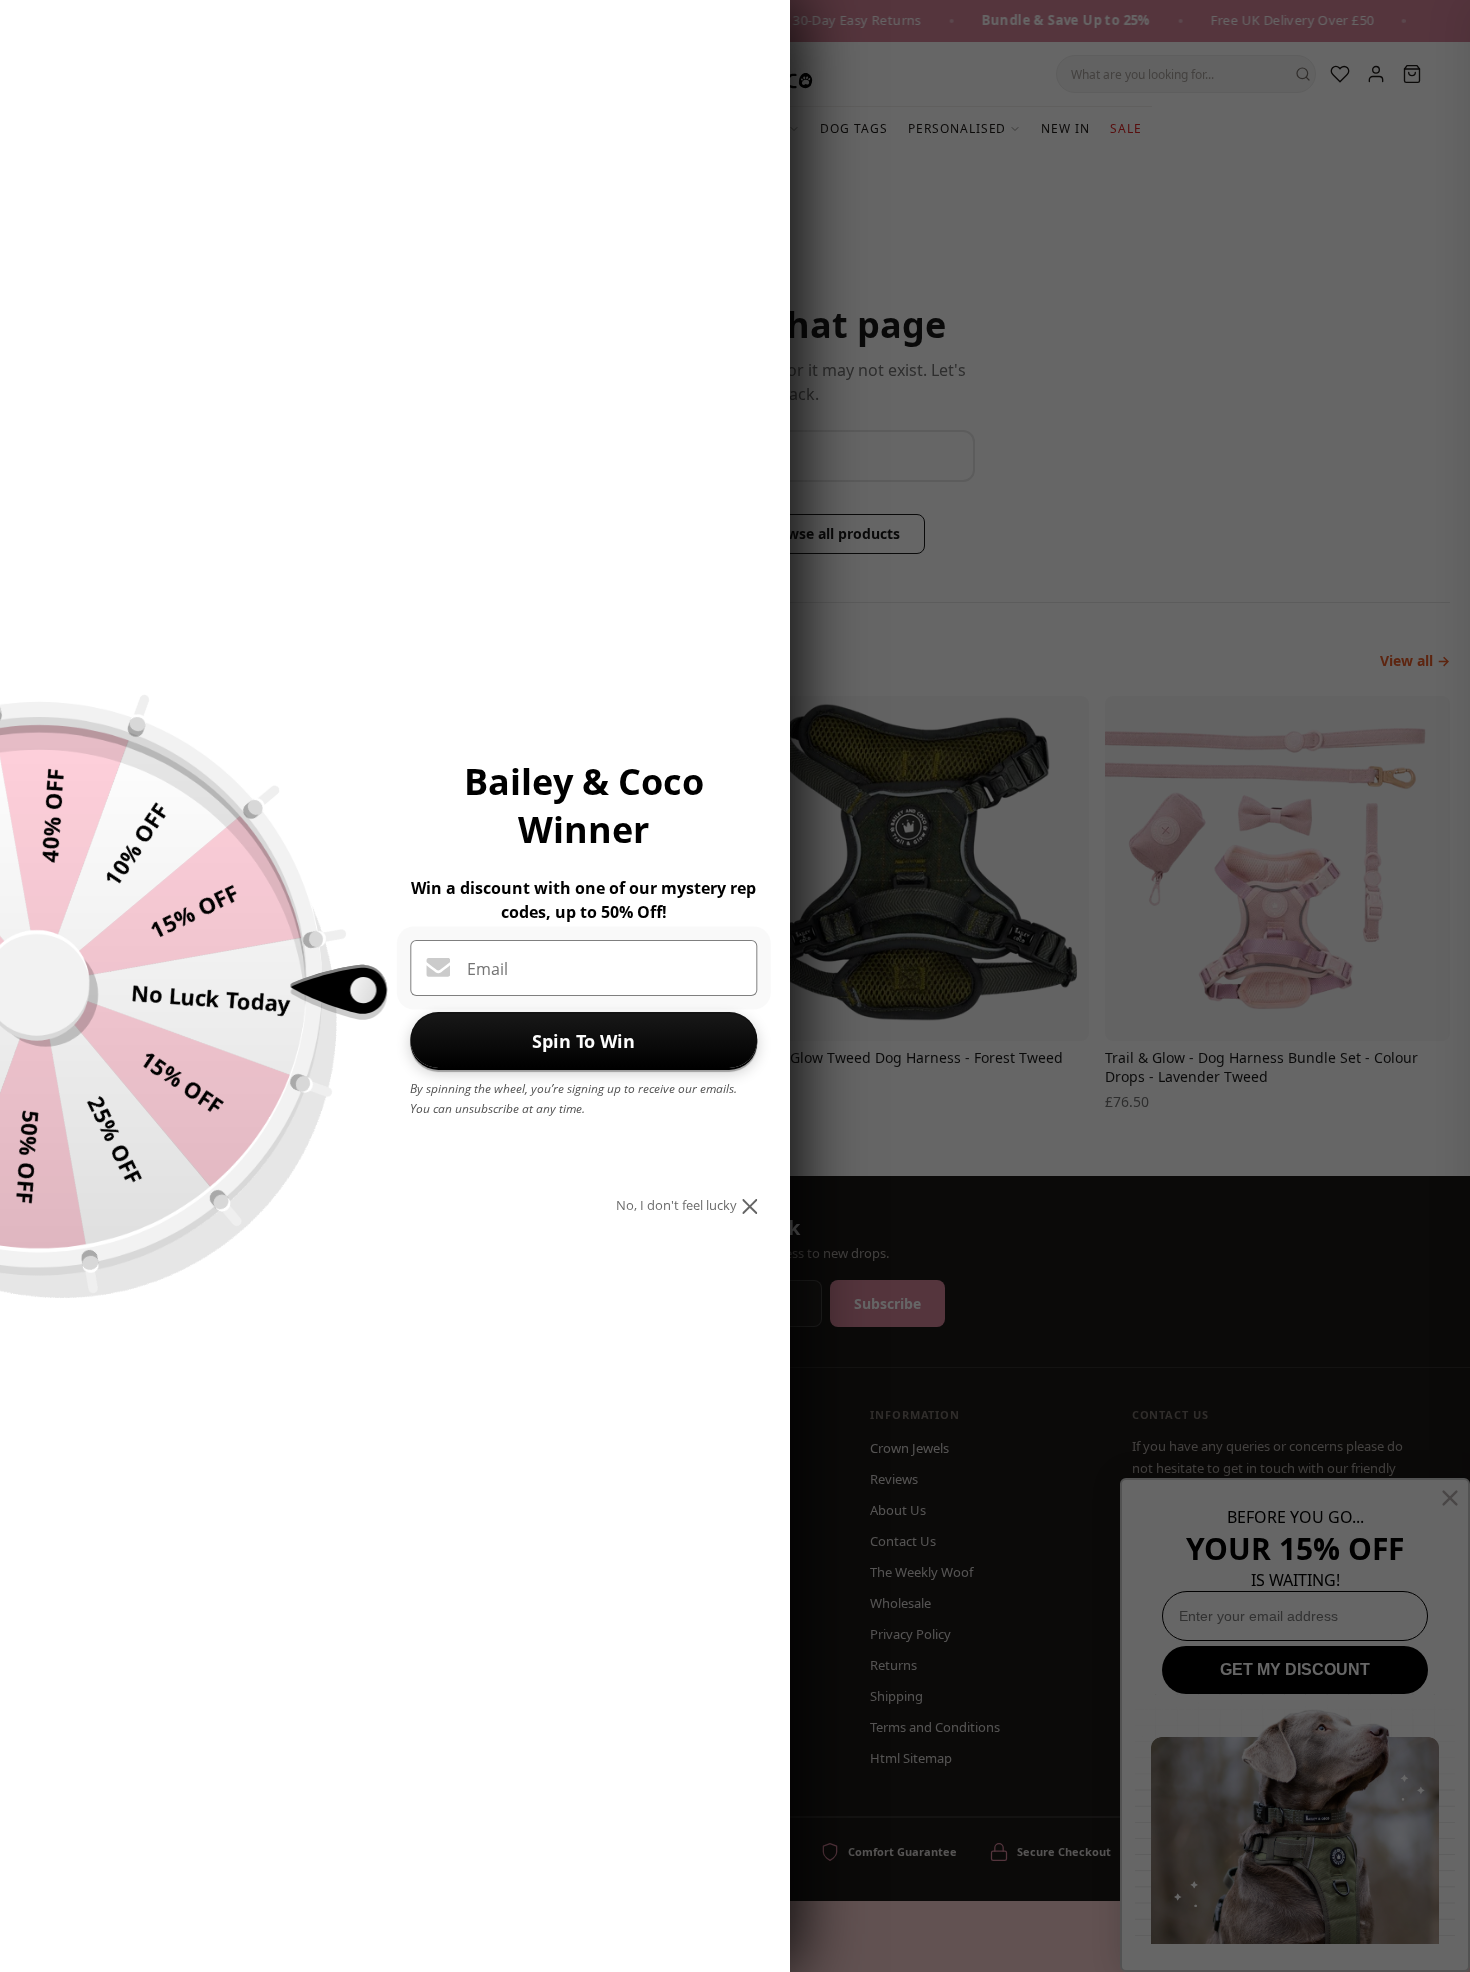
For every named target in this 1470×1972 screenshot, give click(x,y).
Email (487, 969)
